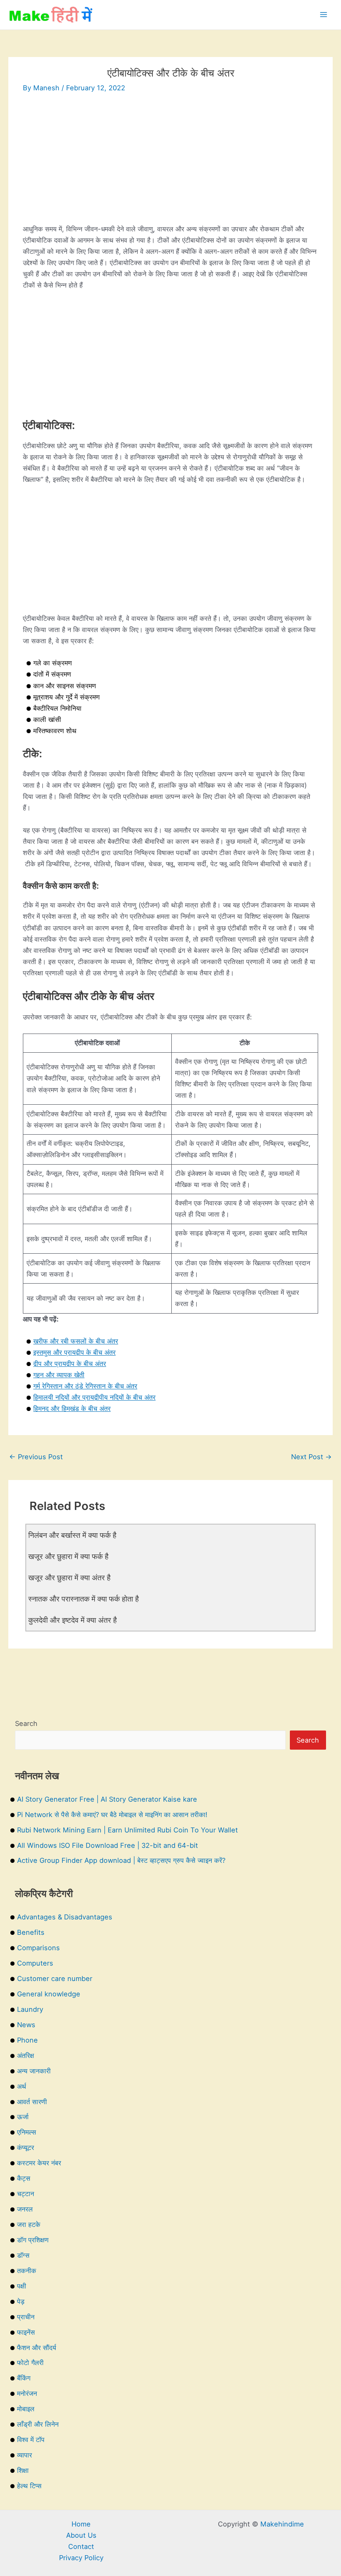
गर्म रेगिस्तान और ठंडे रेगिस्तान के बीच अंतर (85, 1386)
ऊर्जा (23, 2117)
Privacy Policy (81, 2558)
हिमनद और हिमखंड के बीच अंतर (72, 1408)
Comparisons (38, 1948)
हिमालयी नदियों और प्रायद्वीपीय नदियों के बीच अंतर (94, 1397)
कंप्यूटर (26, 2147)
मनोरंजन (27, 2393)
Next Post (311, 1457)
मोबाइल (26, 2409)
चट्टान (26, 2194)
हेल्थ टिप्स (29, 2486)
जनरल (25, 2209)
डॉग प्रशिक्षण (33, 2240)
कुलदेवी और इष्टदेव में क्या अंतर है (73, 1620)
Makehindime (282, 2524)
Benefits (31, 1932)
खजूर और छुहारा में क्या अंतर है (69, 1577)
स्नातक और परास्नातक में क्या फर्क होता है (84, 1599)
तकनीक (27, 2271)
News (26, 2025)
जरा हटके (29, 2224)
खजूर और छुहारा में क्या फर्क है (68, 1556)
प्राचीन (26, 2317)
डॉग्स (23, 2255)
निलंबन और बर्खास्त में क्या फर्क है (72, 1535)
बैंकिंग (24, 2378)
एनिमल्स (27, 2132)
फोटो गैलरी (30, 2363)
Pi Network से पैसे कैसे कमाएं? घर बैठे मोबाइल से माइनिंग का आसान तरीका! (112, 1815)
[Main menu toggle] (323, 15)
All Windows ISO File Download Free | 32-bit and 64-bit (107, 1845)
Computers (35, 1963)
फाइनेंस (26, 2332)
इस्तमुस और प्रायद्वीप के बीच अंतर (74, 1352)
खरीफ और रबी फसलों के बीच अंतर (76, 1341)
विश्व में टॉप (31, 2440)
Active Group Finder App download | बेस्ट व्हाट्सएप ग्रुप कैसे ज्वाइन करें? (121, 1860)
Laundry (30, 2009)
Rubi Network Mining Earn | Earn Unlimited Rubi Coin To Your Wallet (127, 1830)
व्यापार (25, 2455)
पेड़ (21, 2301)
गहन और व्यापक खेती (59, 1375)
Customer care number (55, 1978)
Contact (81, 2546)
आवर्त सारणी (32, 2102)
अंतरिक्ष (26, 2055)
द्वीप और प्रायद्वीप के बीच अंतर (70, 1364)
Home (81, 2524)
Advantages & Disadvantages (65, 1917)
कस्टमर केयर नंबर (39, 2163)
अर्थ (22, 2086)
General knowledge (49, 1994)
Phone (27, 2040)
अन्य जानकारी (34, 2071)
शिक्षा (23, 2470)
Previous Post (36, 1457)
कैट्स (24, 2178)
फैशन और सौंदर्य (37, 2348)
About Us (81, 2535)
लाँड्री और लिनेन (38, 2424)
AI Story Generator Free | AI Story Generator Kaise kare (107, 1799)
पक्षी (22, 2286)
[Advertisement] (170, 165)
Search (26, 1723)
